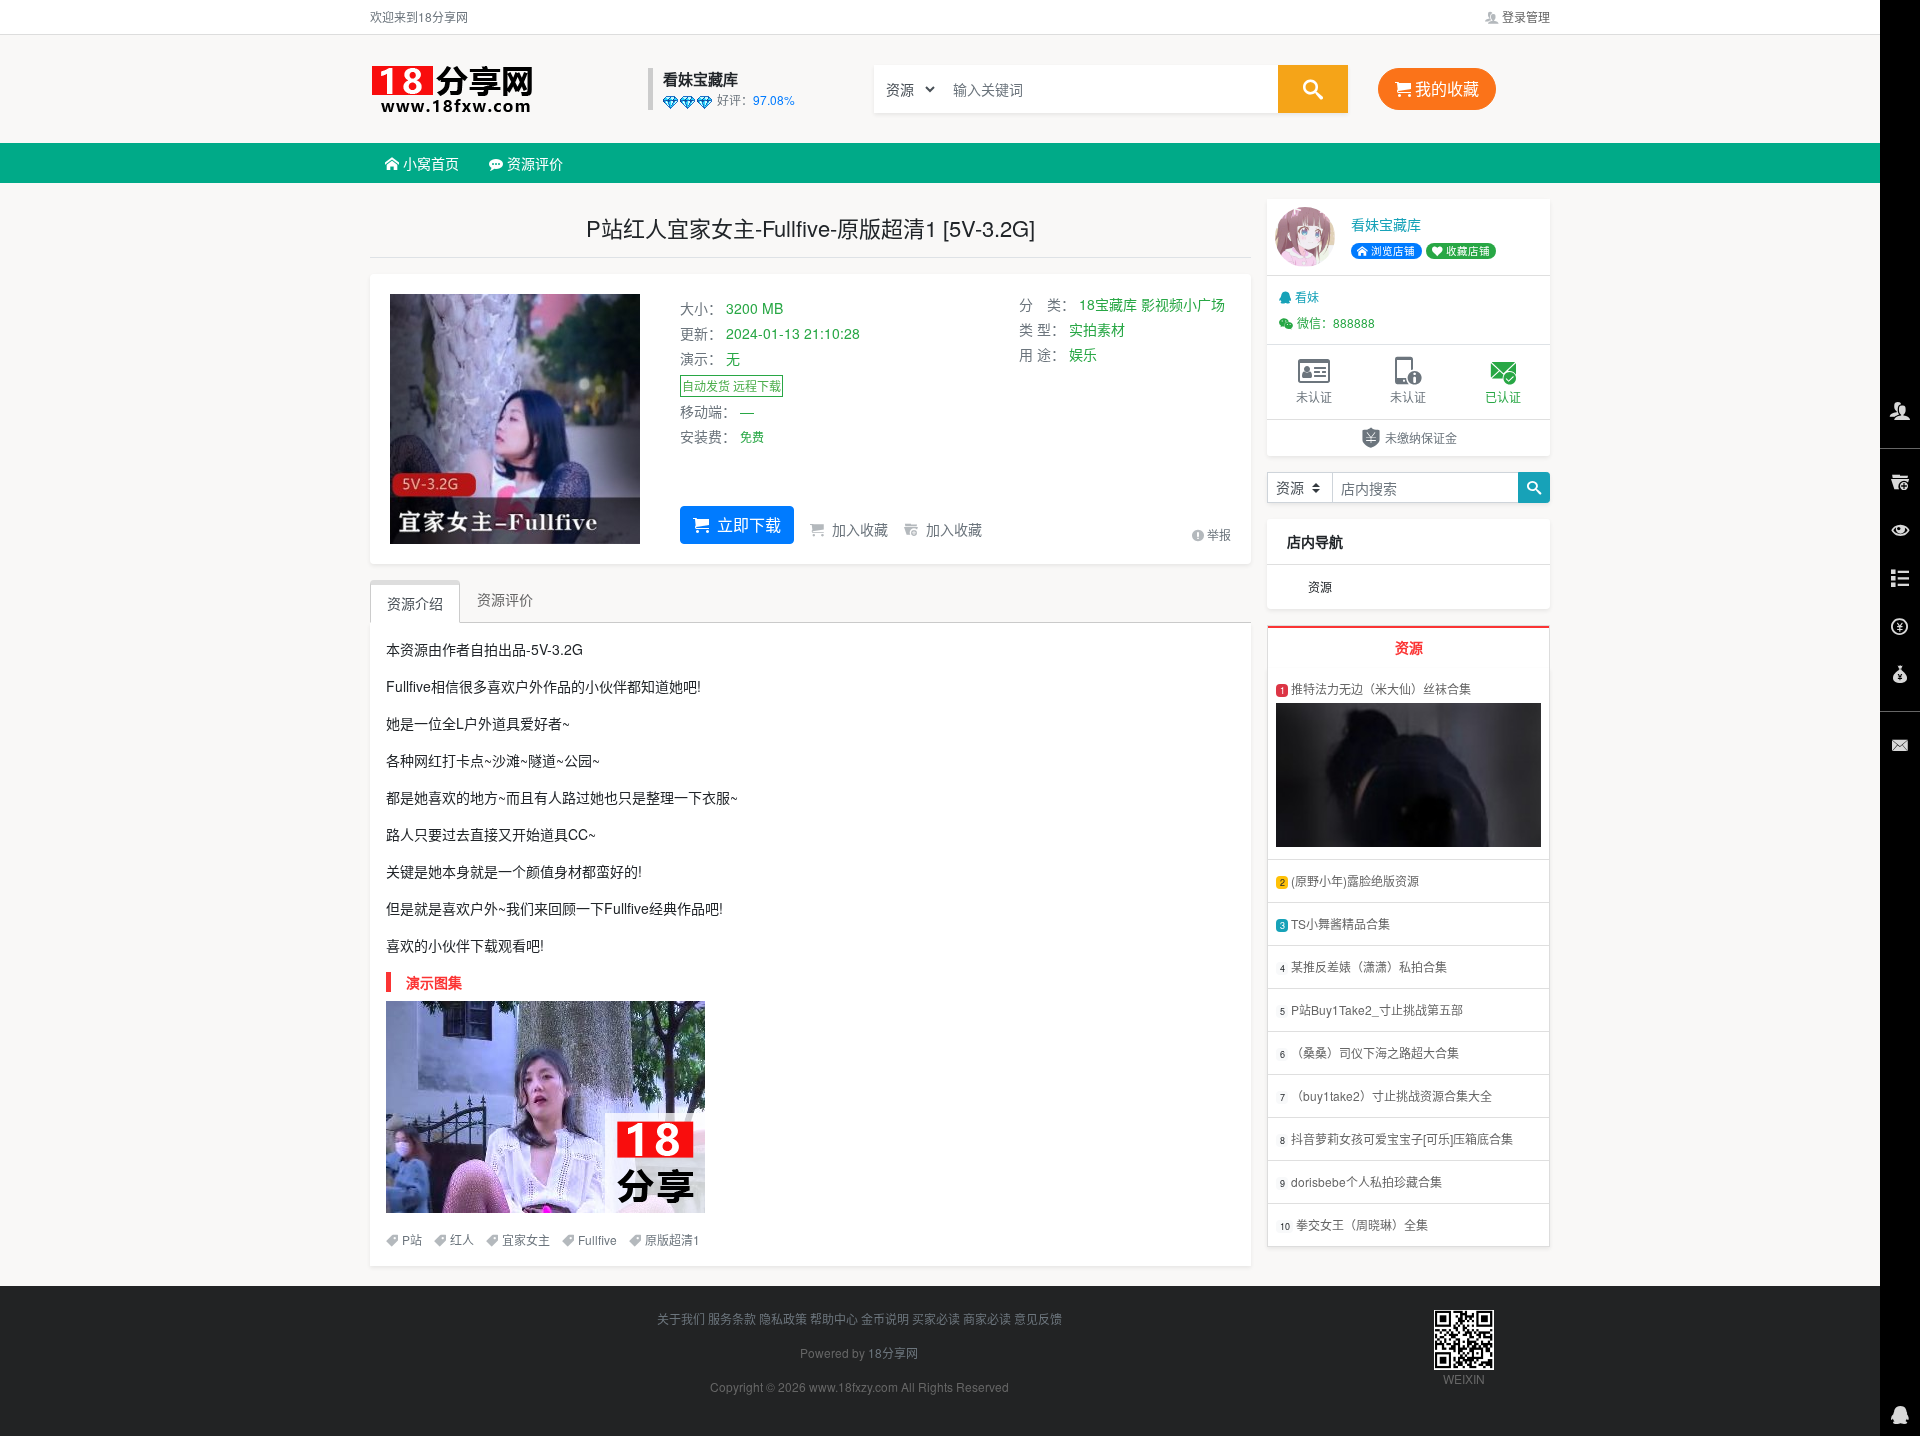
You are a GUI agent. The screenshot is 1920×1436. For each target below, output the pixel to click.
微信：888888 (1336, 322)
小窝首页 (429, 163)
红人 (462, 1239)
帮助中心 (834, 1318)
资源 (1320, 586)
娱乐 (1083, 354)
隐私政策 (783, 1318)
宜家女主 (526, 1239)
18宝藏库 (1108, 304)
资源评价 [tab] (505, 599)
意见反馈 (1038, 1318)
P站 (412, 1239)
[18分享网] (504, 89)
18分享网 (893, 1352)
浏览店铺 (1391, 250)
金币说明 (885, 1318)
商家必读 (987, 1318)
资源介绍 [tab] (415, 603)
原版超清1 (672, 1239)
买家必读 (936, 1318)
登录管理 (1524, 16)
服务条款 (732, 1318)
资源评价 (533, 163)
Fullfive (597, 1239)
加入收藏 (858, 529)
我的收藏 (1445, 88)
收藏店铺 (1466, 250)
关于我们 (681, 1318)
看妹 (1307, 296)
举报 (1217, 534)
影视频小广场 (1183, 304)
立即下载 (747, 524)
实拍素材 (1097, 329)
